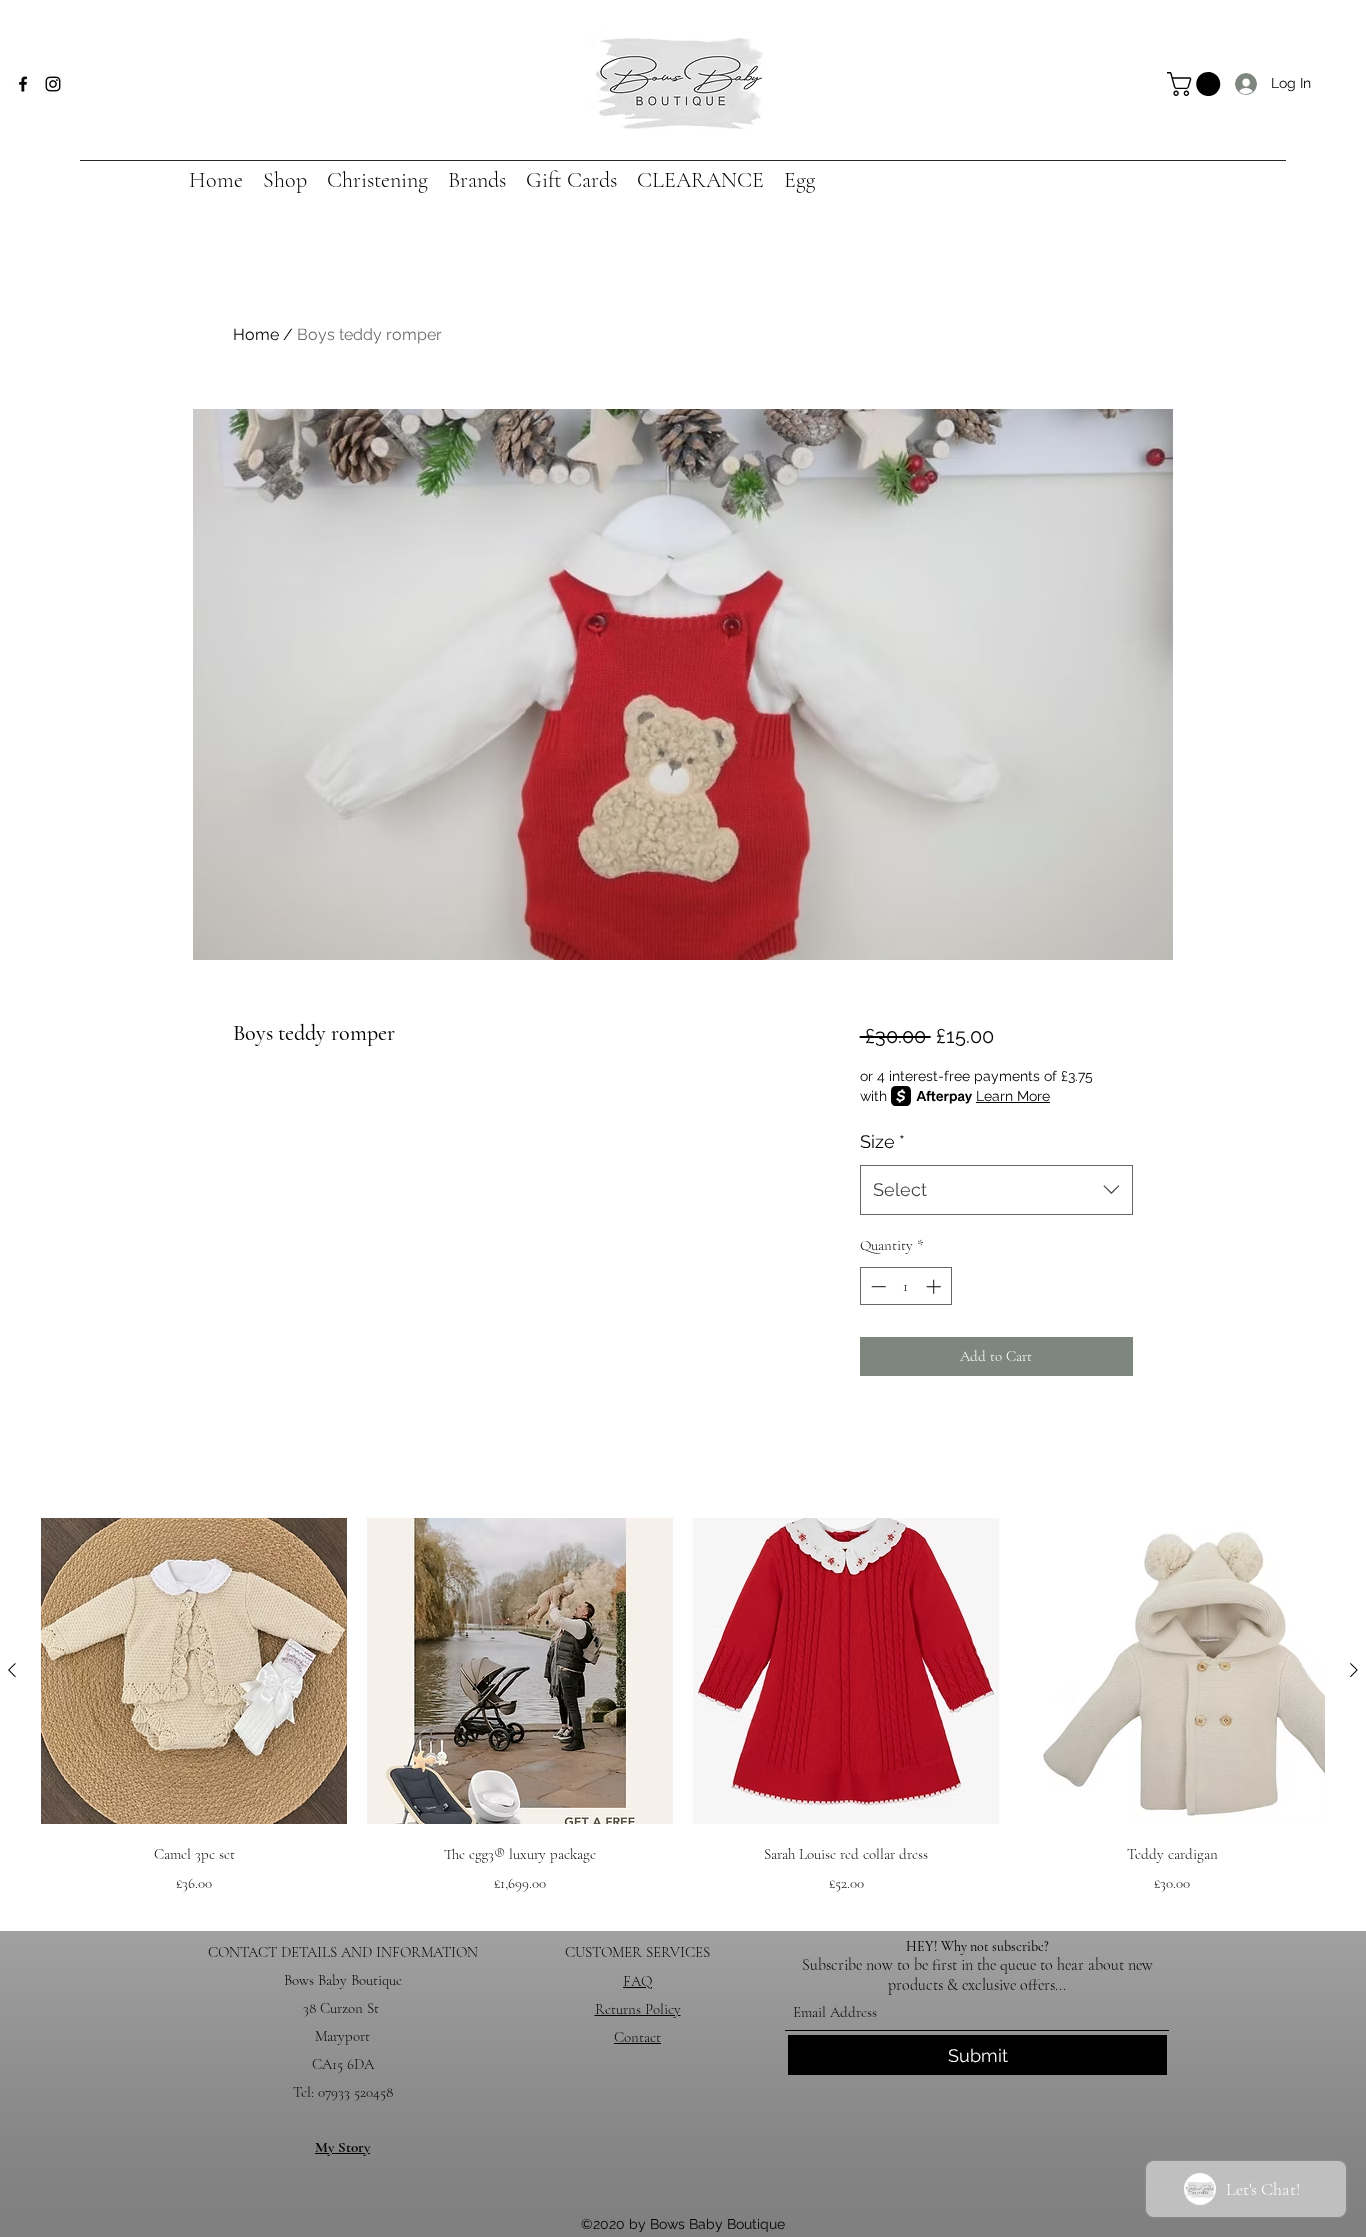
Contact (637, 2037)
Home (256, 334)
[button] (1196, 84)
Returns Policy (638, 2009)
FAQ (637, 1981)
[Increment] (935, 1286)
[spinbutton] (905, 1286)
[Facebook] (23, 84)
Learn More (1013, 1096)
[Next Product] (1354, 1670)
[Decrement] (876, 1286)
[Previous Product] (12, 1670)
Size (882, 1141)
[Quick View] (194, 1671)
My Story (342, 2147)
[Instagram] (53, 84)
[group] (683, 1709)
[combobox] (996, 1190)
